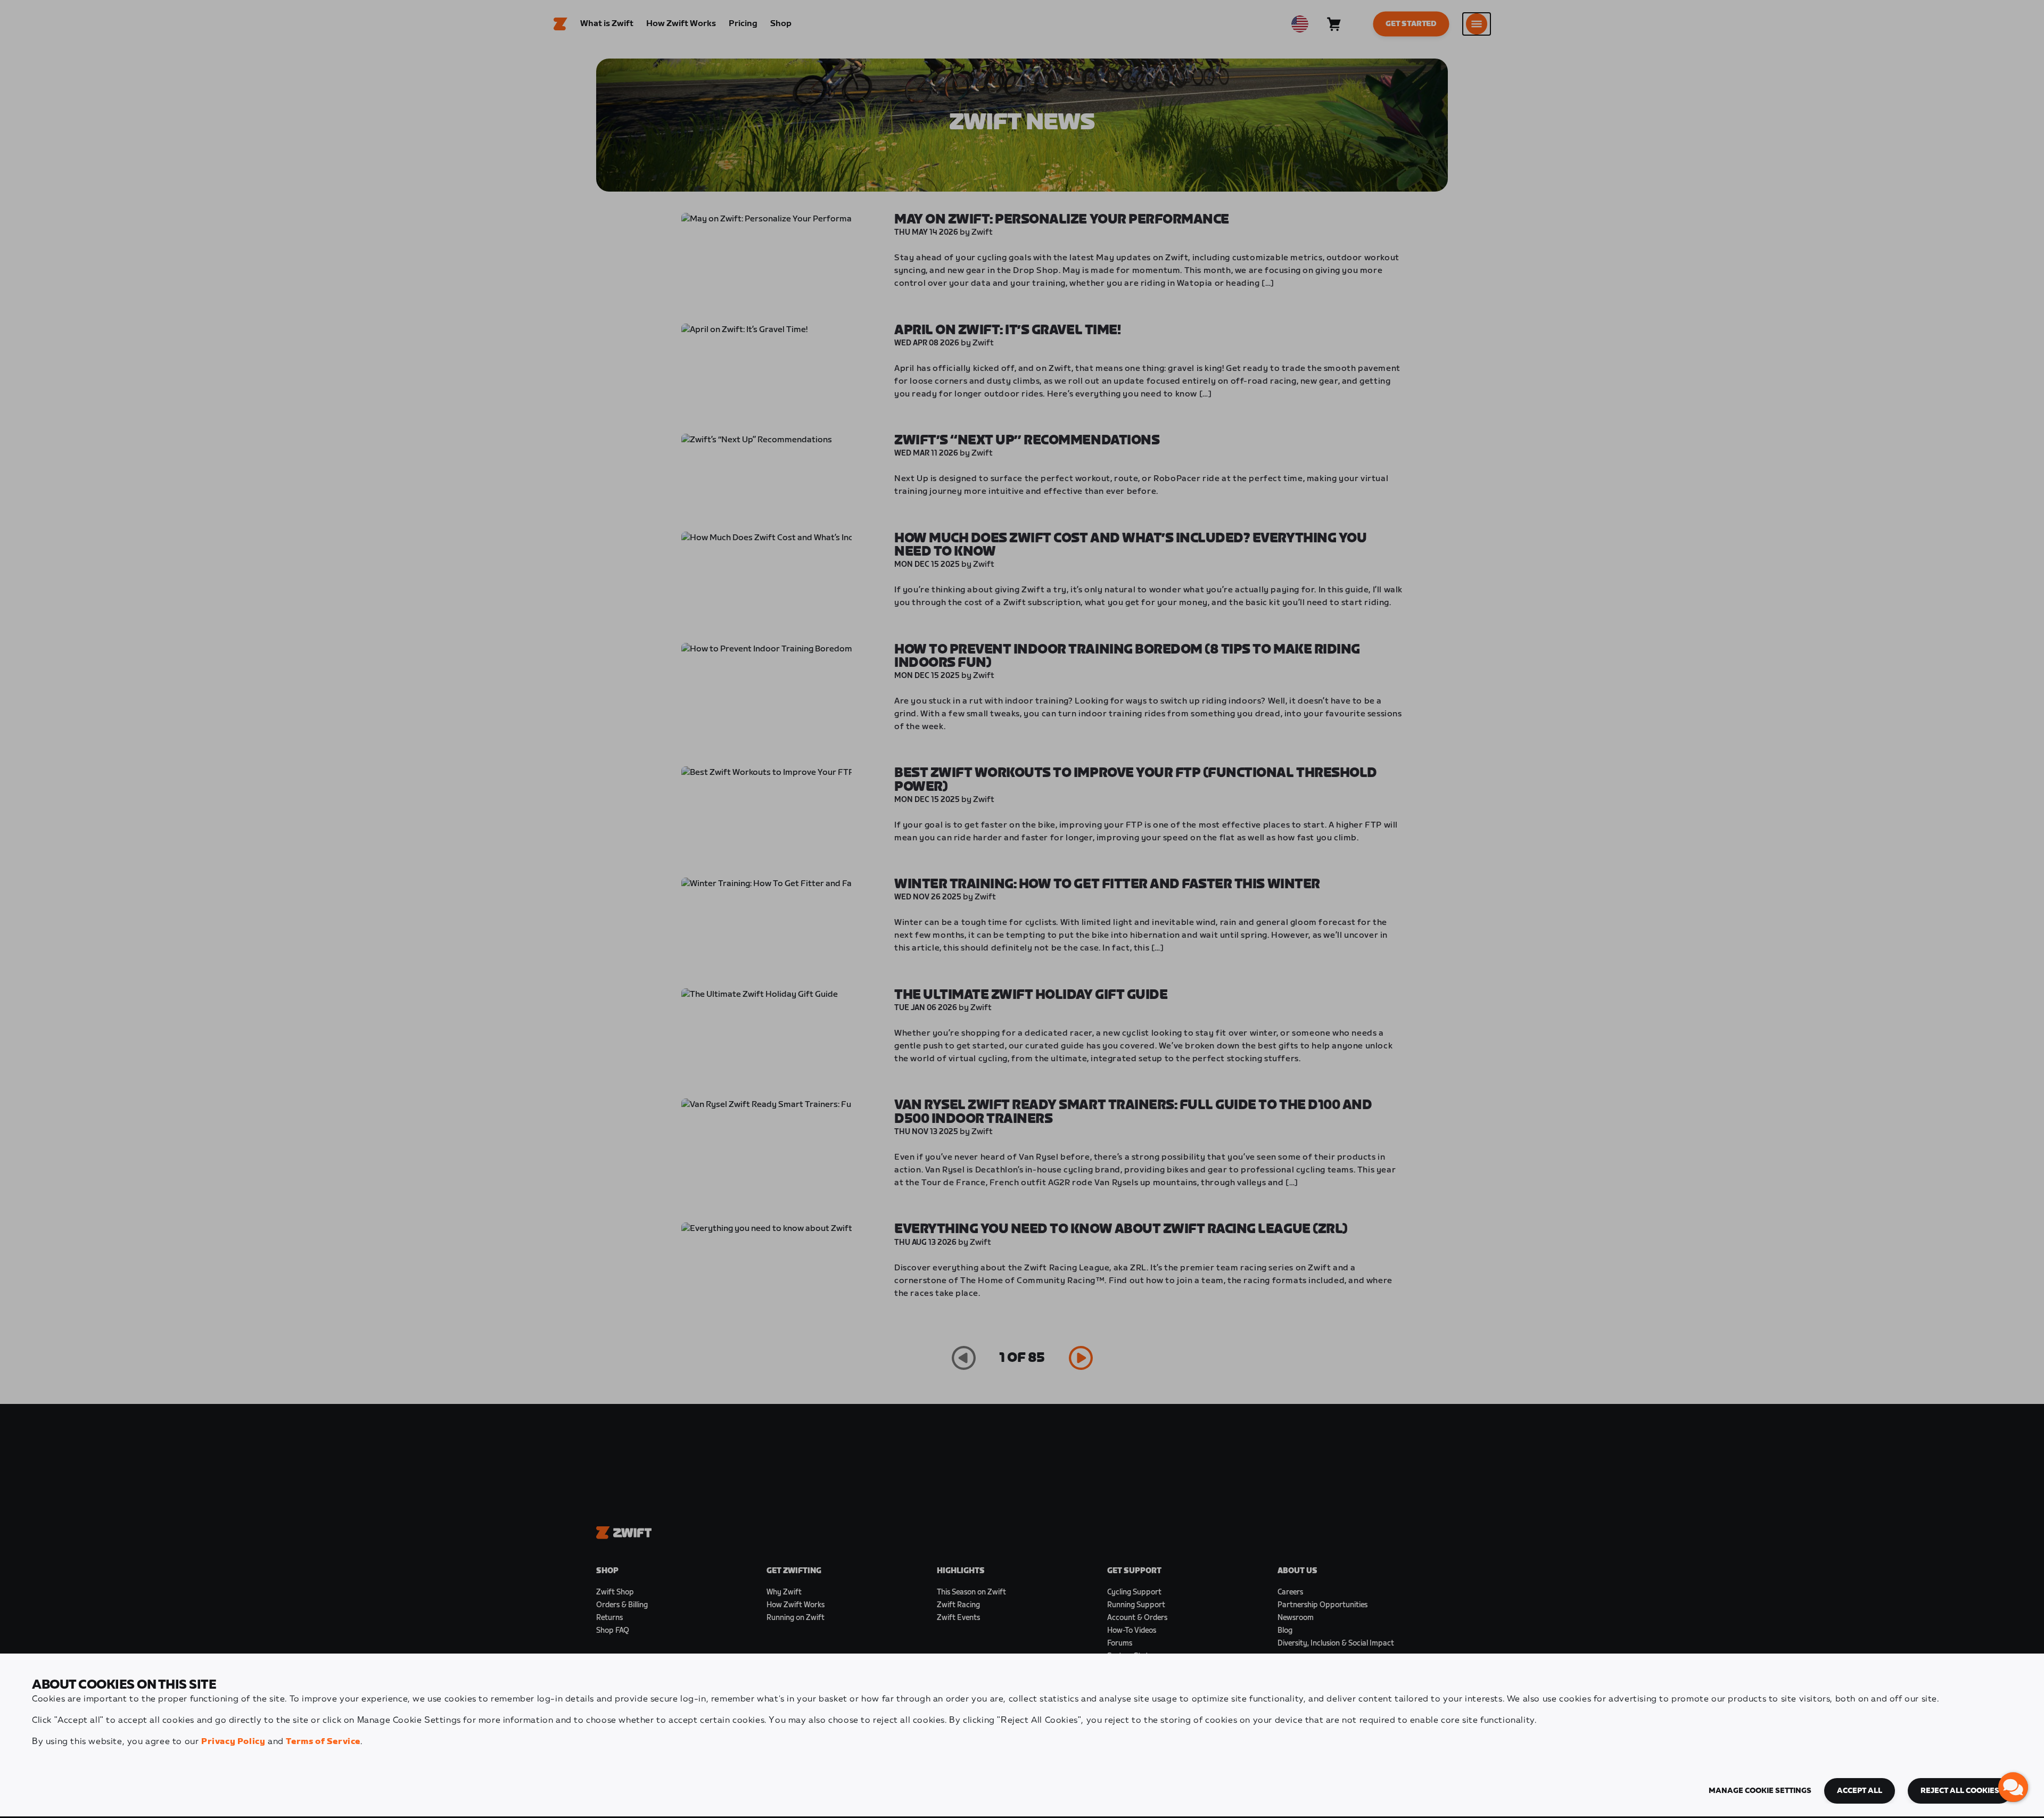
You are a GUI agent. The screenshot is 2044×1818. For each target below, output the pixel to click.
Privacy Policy (233, 1742)
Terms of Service (323, 1742)
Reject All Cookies (1960, 1791)
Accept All (1860, 1791)
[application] (2013, 1787)
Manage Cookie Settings (1760, 1791)
